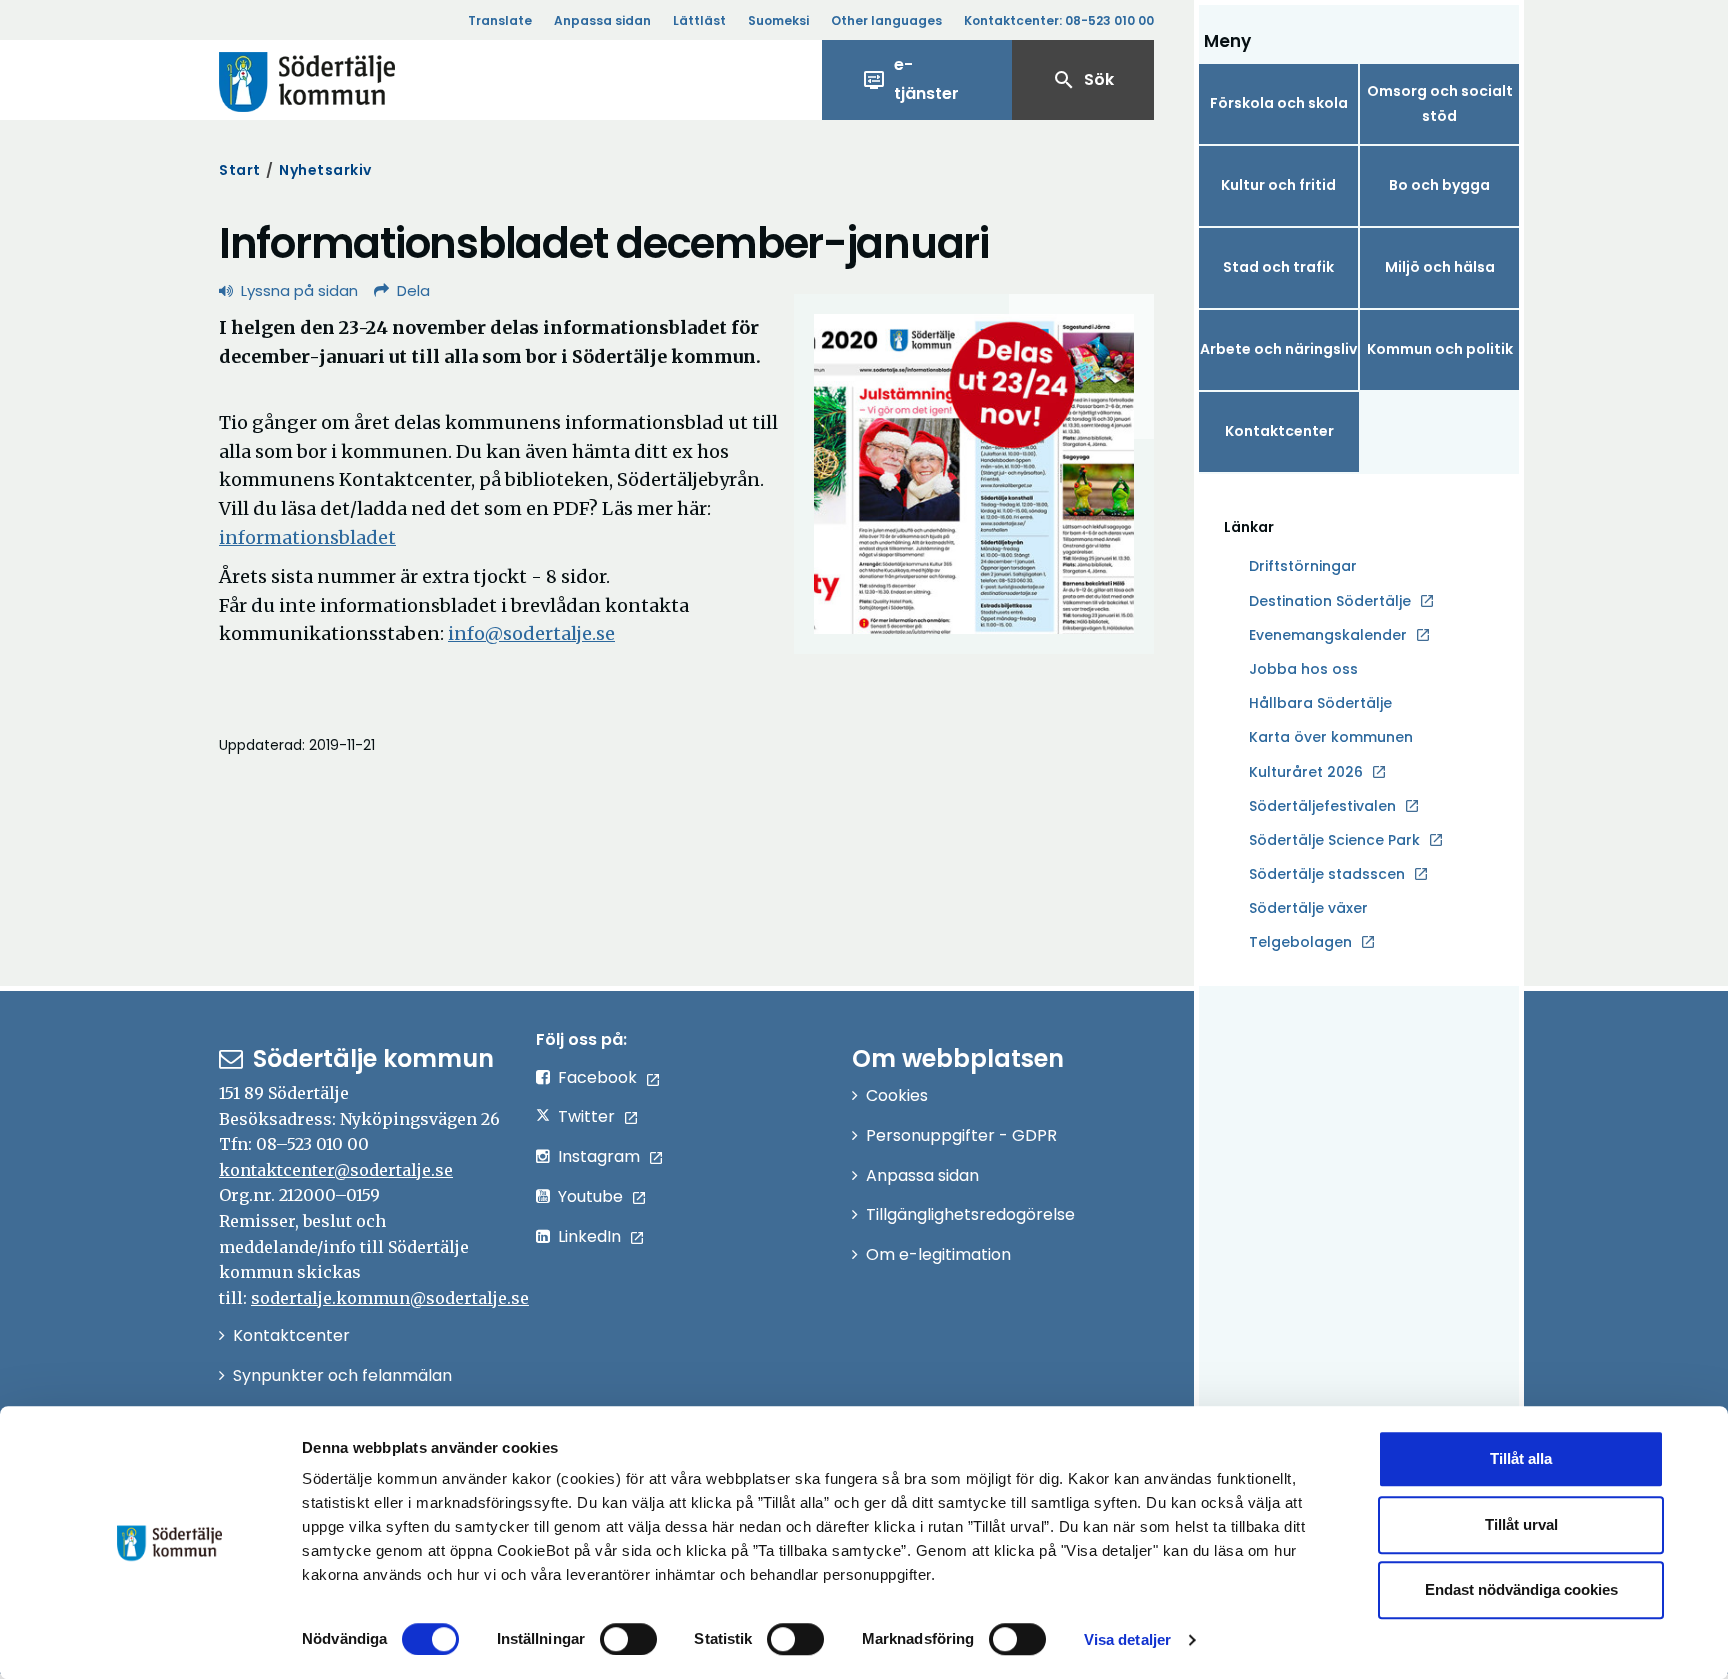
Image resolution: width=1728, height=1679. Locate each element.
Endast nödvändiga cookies (1521, 1589)
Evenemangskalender (1328, 635)
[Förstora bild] (974, 474)
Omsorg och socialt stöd (1440, 103)
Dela (413, 290)
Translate (500, 20)
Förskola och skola (1279, 103)
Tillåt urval (1521, 1524)
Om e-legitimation (938, 1254)
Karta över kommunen (1331, 737)
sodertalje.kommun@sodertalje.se (390, 1298)
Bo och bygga (1439, 185)
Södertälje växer (1308, 908)
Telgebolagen (1300, 943)
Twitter (586, 1116)
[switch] (628, 1639)
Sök (1083, 80)
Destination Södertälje (1330, 602)
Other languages (886, 20)
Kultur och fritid (1278, 185)
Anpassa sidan (602, 20)
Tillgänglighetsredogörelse (970, 1214)
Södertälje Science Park (1334, 841)
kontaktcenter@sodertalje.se (336, 1170)
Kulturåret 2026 (1306, 772)
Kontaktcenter (1279, 431)
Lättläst (699, 20)
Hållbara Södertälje (1320, 703)
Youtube (590, 1196)
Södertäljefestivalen (1322, 806)
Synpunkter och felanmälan (342, 1375)
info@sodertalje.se (531, 633)
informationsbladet (307, 537)
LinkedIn (589, 1236)
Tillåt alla (1521, 1458)
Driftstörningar (1303, 566)
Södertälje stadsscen (1327, 874)
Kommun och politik (1440, 349)
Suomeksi (778, 20)
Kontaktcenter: (1059, 20)
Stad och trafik (1278, 267)
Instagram (599, 1156)
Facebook (597, 1077)
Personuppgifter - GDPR (961, 1135)
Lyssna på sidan (299, 290)
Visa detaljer (1127, 1639)
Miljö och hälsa (1440, 267)
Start (240, 170)
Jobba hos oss (1303, 670)
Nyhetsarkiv (325, 170)
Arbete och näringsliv (1278, 349)
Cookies (897, 1095)
